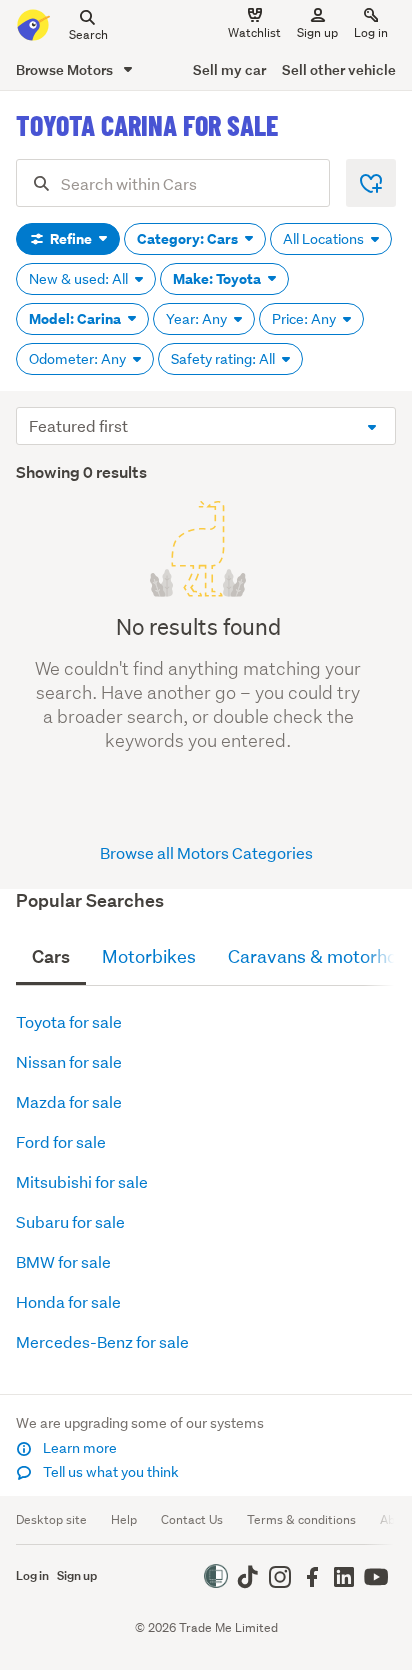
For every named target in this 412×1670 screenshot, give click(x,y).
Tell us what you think (109, 1472)
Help (124, 1519)
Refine (71, 239)
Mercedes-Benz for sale (102, 1341)
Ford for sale (61, 1141)
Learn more (78, 1448)
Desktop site (51, 1519)
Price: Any (305, 319)
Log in (371, 32)
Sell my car (229, 69)
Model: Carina (76, 319)
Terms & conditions (301, 1519)
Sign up (317, 32)
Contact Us (192, 1519)
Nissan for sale (69, 1061)
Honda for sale (68, 1301)
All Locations (325, 239)
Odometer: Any (79, 359)
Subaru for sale (70, 1221)
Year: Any (198, 319)
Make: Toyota (218, 279)
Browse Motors (66, 69)
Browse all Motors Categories (206, 852)
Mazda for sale (69, 1101)
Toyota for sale (69, 1021)
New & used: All (80, 279)
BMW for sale (63, 1261)
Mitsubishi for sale (82, 1181)
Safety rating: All (224, 359)
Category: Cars (189, 239)
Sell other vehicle (339, 69)
